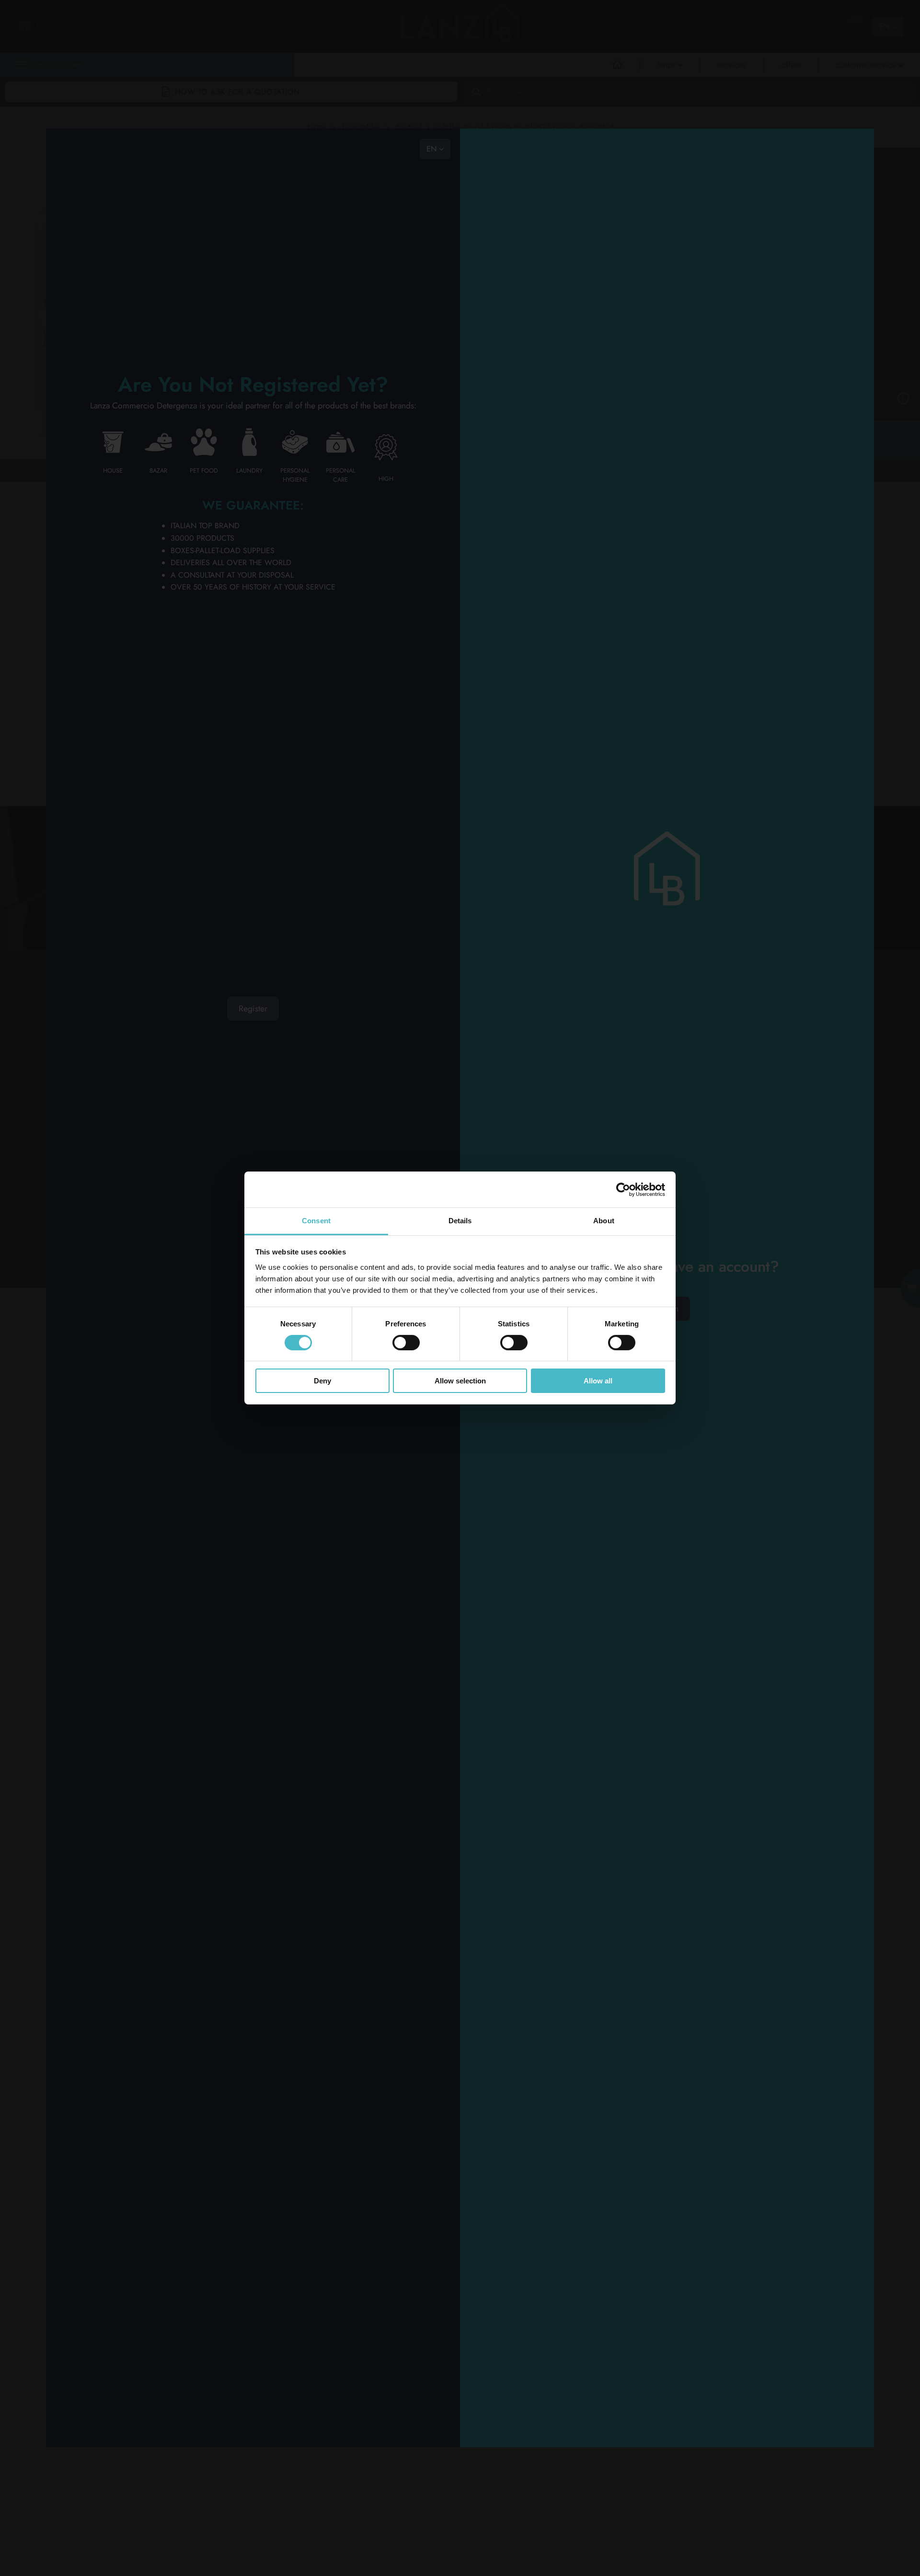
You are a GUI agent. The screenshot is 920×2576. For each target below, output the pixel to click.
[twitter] (348, 1080)
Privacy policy (96, 1165)
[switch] (406, 1343)
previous (68, 470)
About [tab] (604, 1221)
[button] (148, 87)
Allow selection (460, 1381)
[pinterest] (402, 1080)
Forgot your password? (667, 2072)
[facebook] (402, 1056)
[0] (841, 26)
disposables (360, 127)
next (102, 470)
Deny (322, 1381)
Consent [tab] (316, 1221)
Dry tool (408, 127)
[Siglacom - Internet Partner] (822, 1230)
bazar (317, 127)
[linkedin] (348, 1056)
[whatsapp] (348, 1104)
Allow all (598, 1381)
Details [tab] (460, 1221)
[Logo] (112, 1027)
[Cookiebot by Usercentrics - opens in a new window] (623, 1189)
